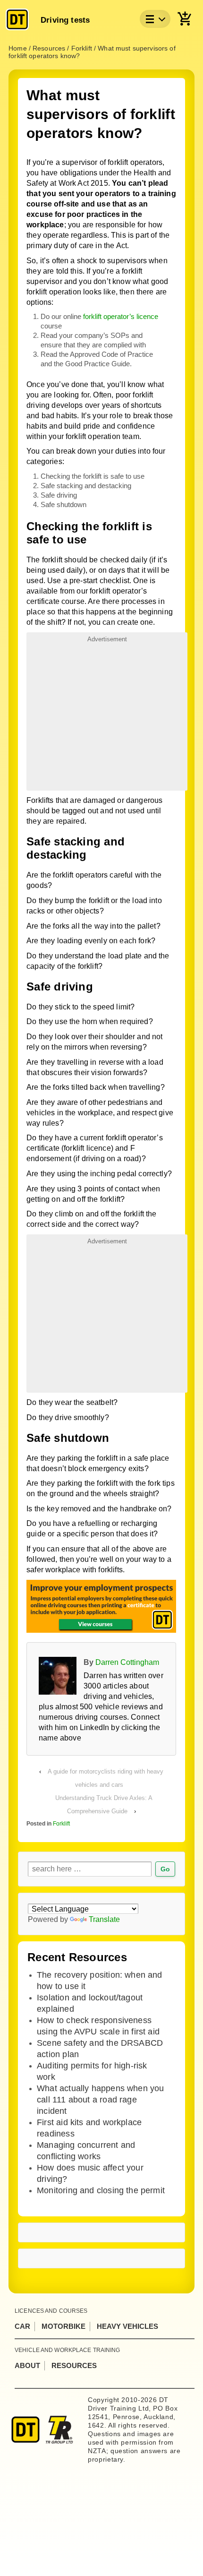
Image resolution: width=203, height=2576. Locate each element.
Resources (74, 2365)
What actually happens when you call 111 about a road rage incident (100, 2100)
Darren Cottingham (127, 1662)
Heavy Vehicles (127, 2326)
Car (22, 2326)
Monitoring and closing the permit (101, 2190)
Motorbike (63, 2326)
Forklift (61, 1824)
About (27, 2365)
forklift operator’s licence (121, 316)
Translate (104, 1919)
